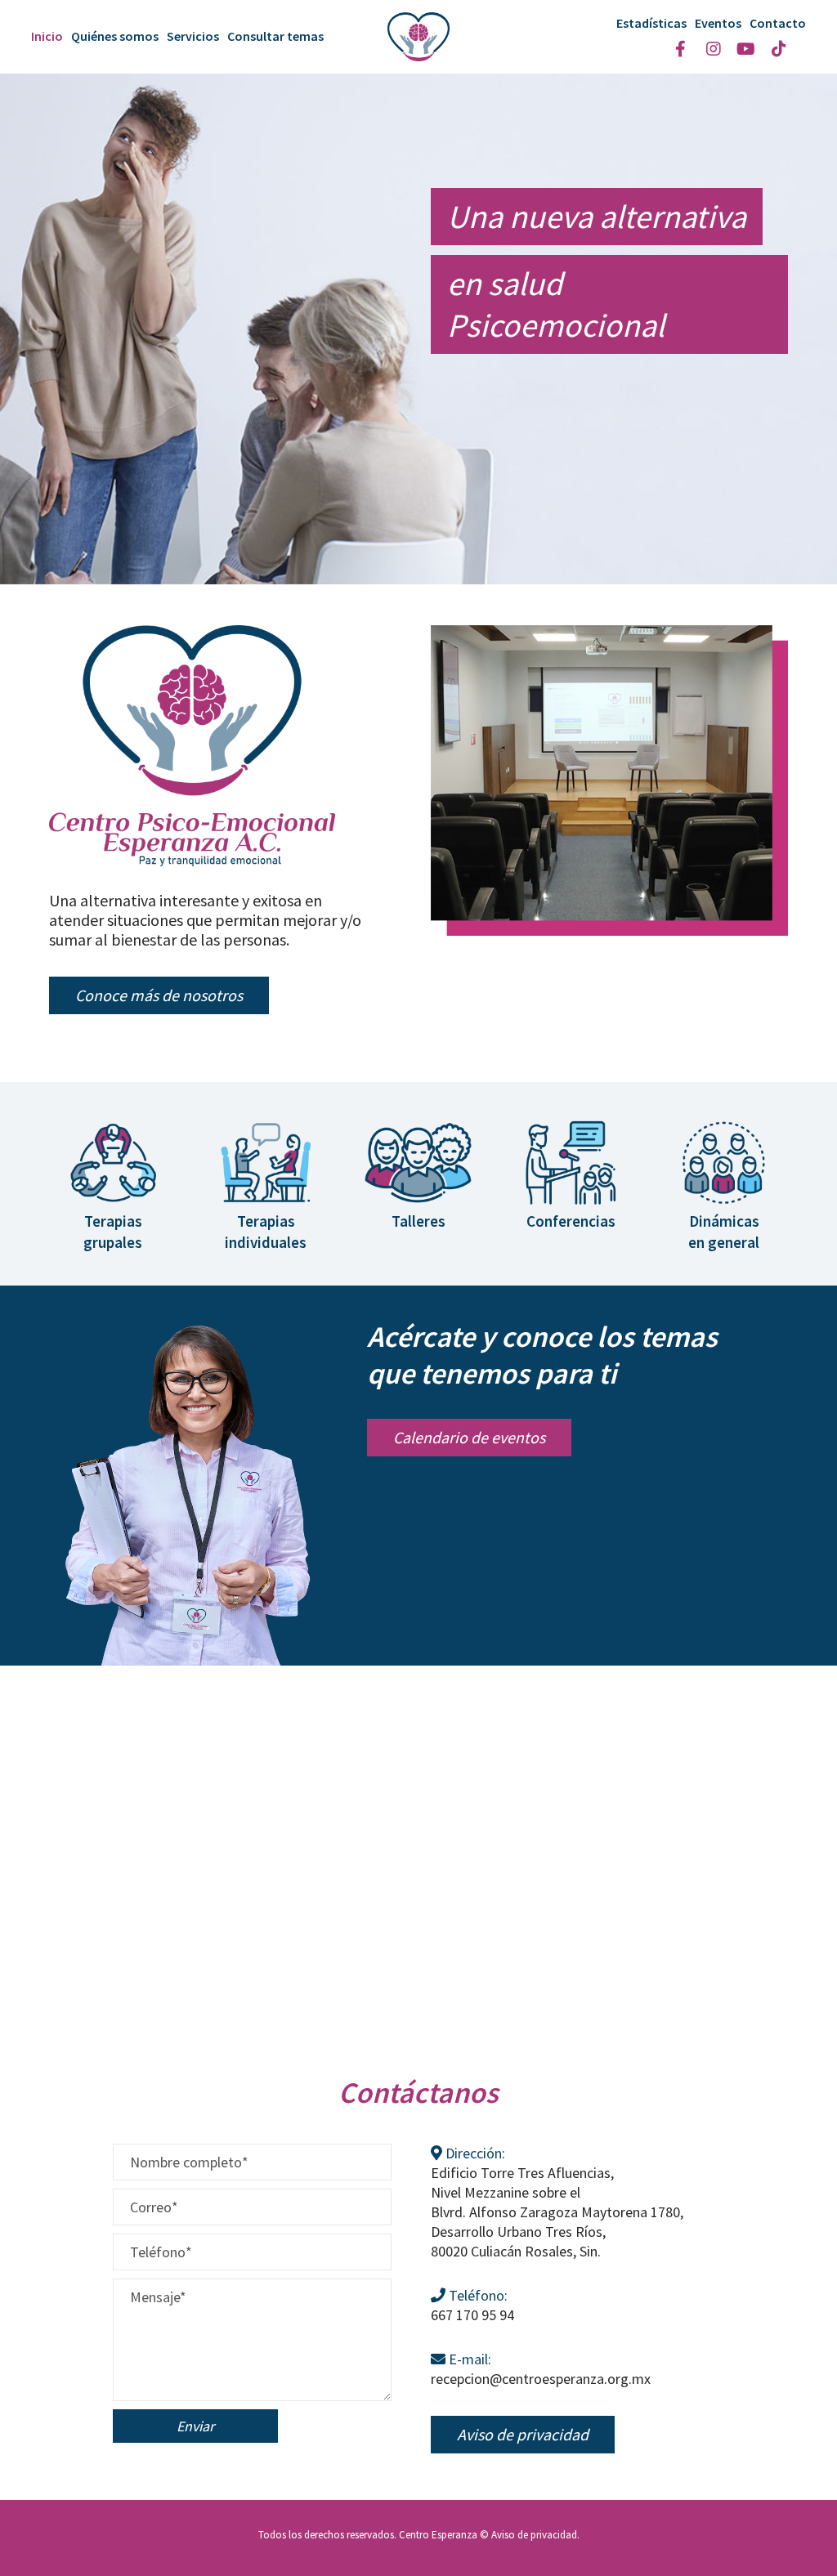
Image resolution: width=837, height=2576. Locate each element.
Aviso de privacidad (534, 2535)
